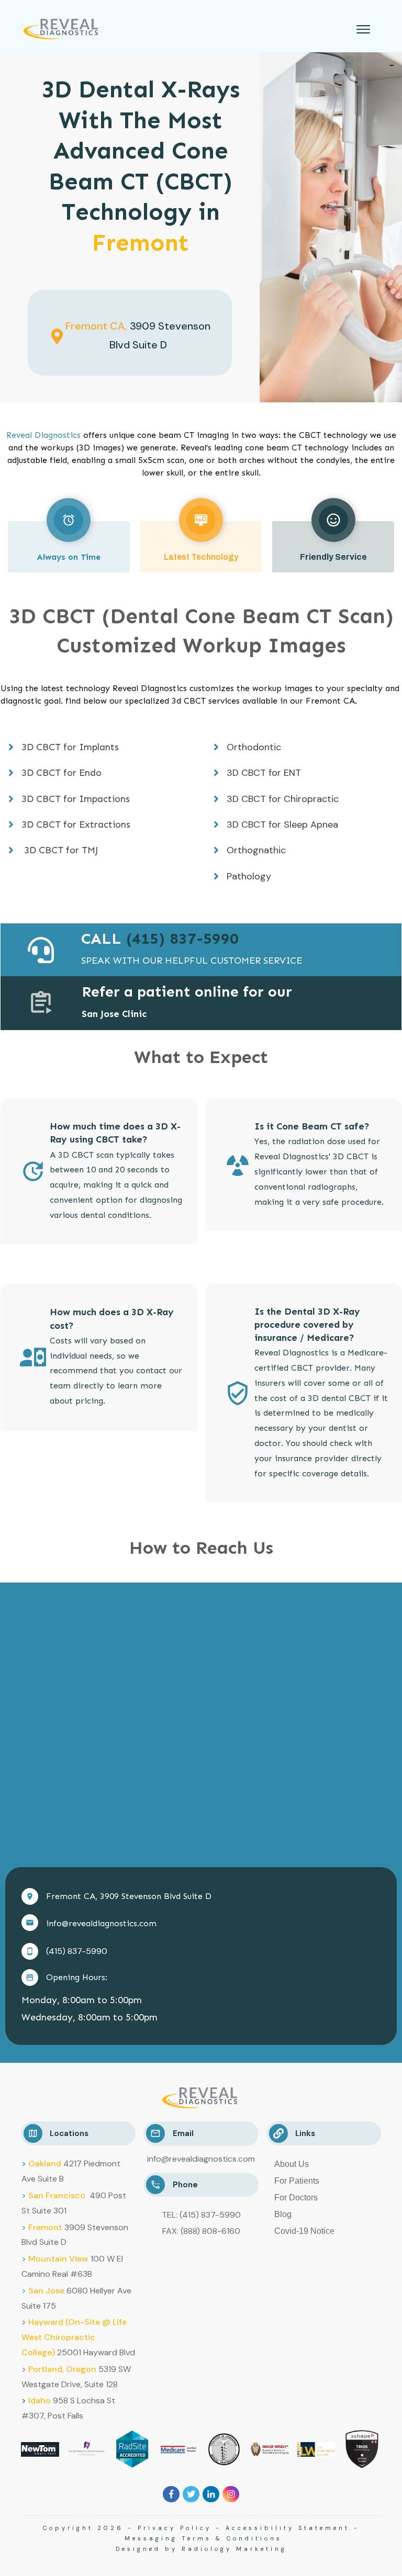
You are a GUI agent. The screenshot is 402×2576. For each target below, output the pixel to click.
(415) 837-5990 (77, 1951)
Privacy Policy (175, 2528)
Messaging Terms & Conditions (203, 2538)
